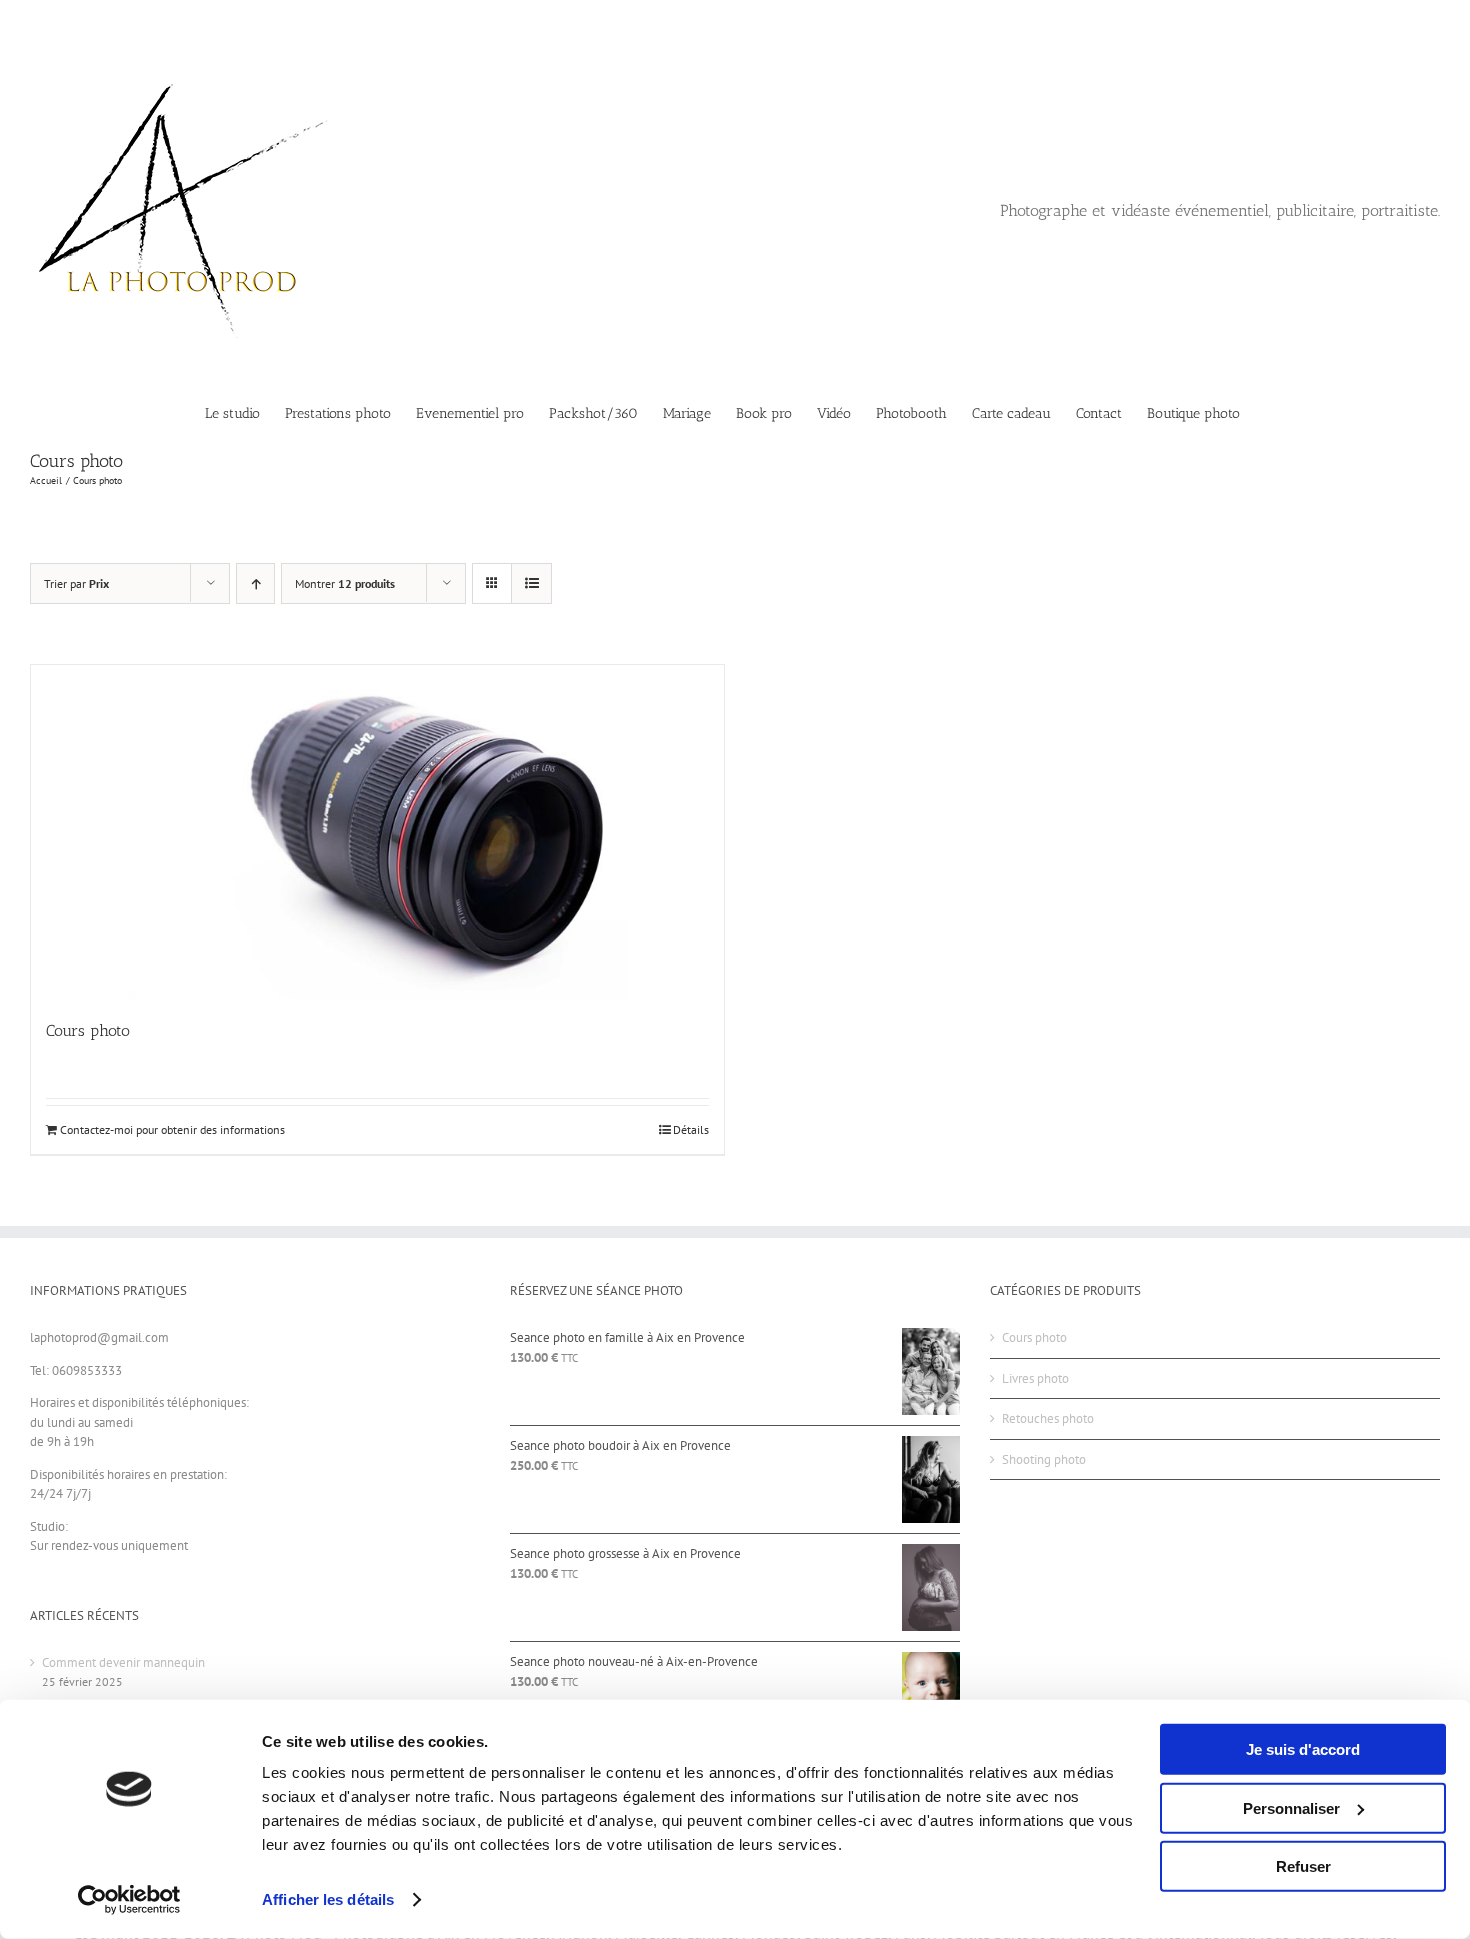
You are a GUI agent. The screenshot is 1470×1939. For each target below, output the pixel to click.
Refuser (1303, 1866)
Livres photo (1035, 1378)
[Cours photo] (377, 832)
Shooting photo (1044, 1459)
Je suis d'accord (1303, 1749)
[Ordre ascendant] (255, 583)
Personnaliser (1291, 1807)
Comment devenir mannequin (123, 1662)
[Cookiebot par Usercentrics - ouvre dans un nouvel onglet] (129, 1900)
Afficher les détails (328, 1899)
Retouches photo (1048, 1418)
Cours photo (88, 1030)
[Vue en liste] (531, 583)
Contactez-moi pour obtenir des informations (172, 1129)
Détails (691, 1129)
